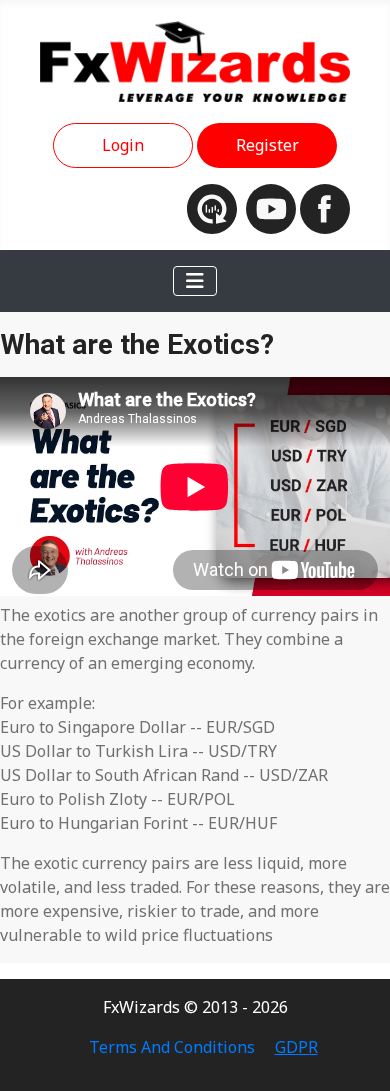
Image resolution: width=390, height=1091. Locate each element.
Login (123, 145)
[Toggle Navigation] (195, 281)
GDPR (296, 1047)
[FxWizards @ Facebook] (325, 207)
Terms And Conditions (172, 1047)
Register (267, 145)
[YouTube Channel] (273, 207)
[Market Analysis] (216, 207)
